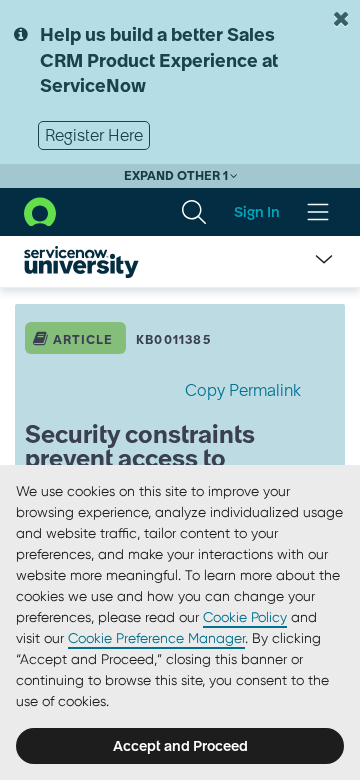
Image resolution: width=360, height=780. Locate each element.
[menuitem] (194, 212)
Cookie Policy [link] (245, 617)
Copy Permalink (243, 390)
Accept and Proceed (180, 746)
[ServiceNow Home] (40, 211)
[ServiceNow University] (81, 262)
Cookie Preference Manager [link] (156, 638)
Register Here (94, 135)
